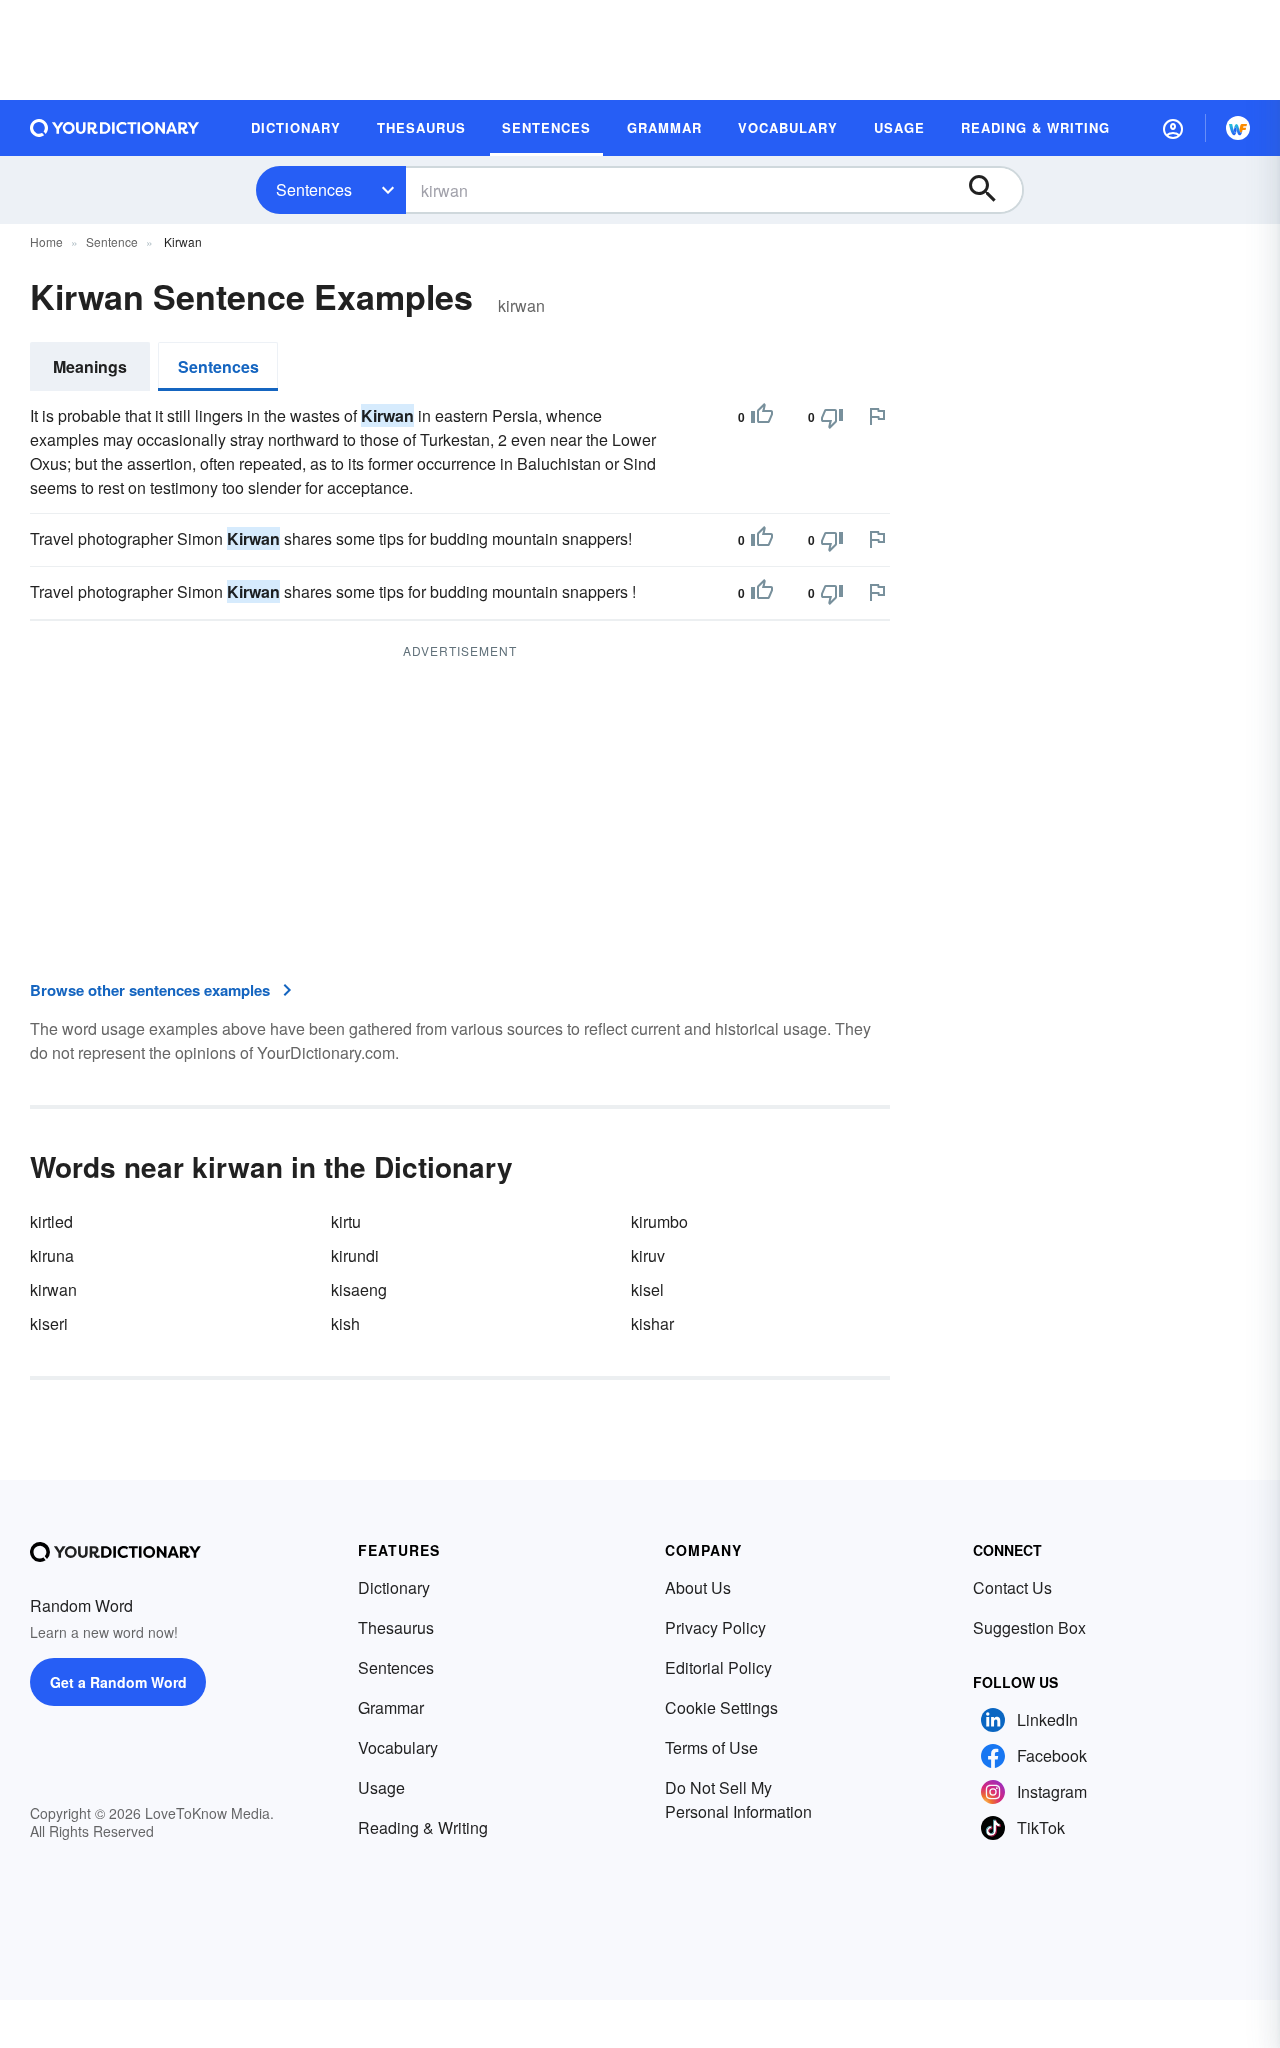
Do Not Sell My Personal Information (738, 1799)
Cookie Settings (721, 1707)
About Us (698, 1587)
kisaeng (359, 1289)
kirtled (51, 1221)
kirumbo (659, 1221)
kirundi (355, 1255)
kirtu (346, 1221)
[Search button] (992, 190)
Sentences (314, 189)
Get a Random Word (118, 1682)
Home (46, 241)
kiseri (49, 1323)
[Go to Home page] (115, 128)
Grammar (391, 1707)
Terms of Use (711, 1747)
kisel (647, 1289)
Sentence (112, 241)
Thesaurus (396, 1627)
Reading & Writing (423, 1827)
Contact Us (1012, 1587)
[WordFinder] (1238, 128)
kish (345, 1323)
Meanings (90, 366)
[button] (1173, 128)
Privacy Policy (715, 1627)
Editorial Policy (718, 1667)
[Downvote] (832, 417)
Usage (381, 1787)
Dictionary (394, 1587)
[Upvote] (762, 417)
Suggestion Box (1029, 1627)
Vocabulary (398, 1747)
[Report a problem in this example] (877, 416)
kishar (652, 1323)
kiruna (52, 1255)
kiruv (648, 1255)
